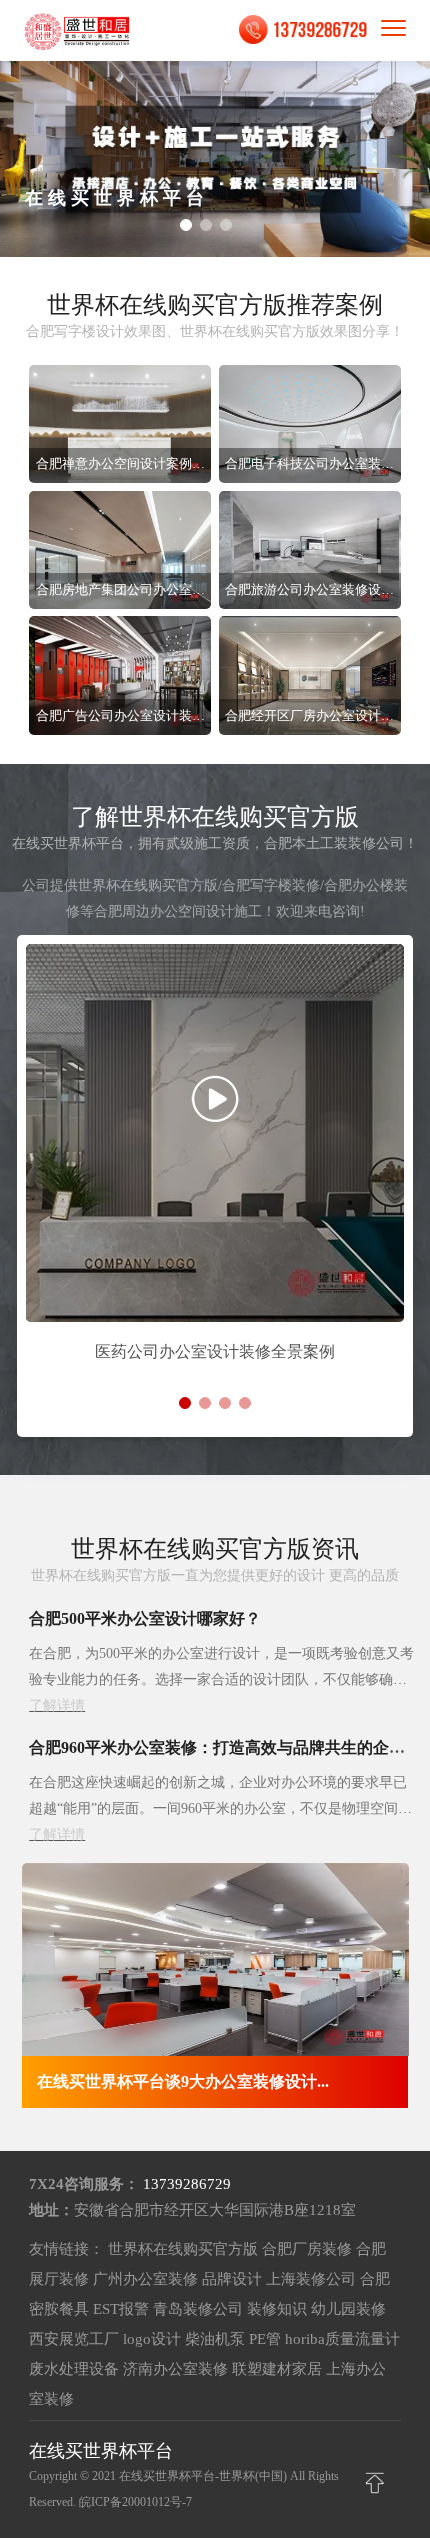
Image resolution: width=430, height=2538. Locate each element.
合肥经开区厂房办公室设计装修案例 (309, 716)
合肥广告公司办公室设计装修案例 (120, 716)
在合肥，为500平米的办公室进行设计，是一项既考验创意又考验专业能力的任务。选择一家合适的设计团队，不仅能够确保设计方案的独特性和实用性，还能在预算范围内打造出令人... (221, 1679)
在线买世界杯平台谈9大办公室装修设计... (183, 2081)
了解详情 (57, 1705)
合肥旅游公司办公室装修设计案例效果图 (309, 590)
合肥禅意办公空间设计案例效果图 (120, 464)
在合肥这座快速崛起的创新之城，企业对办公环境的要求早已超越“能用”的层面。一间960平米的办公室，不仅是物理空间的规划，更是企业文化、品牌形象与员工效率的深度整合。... (220, 1808)
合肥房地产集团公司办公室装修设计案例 (120, 590)
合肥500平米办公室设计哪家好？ (145, 1618)
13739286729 (187, 2184)
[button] (186, 225)
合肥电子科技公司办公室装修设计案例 (309, 464)
